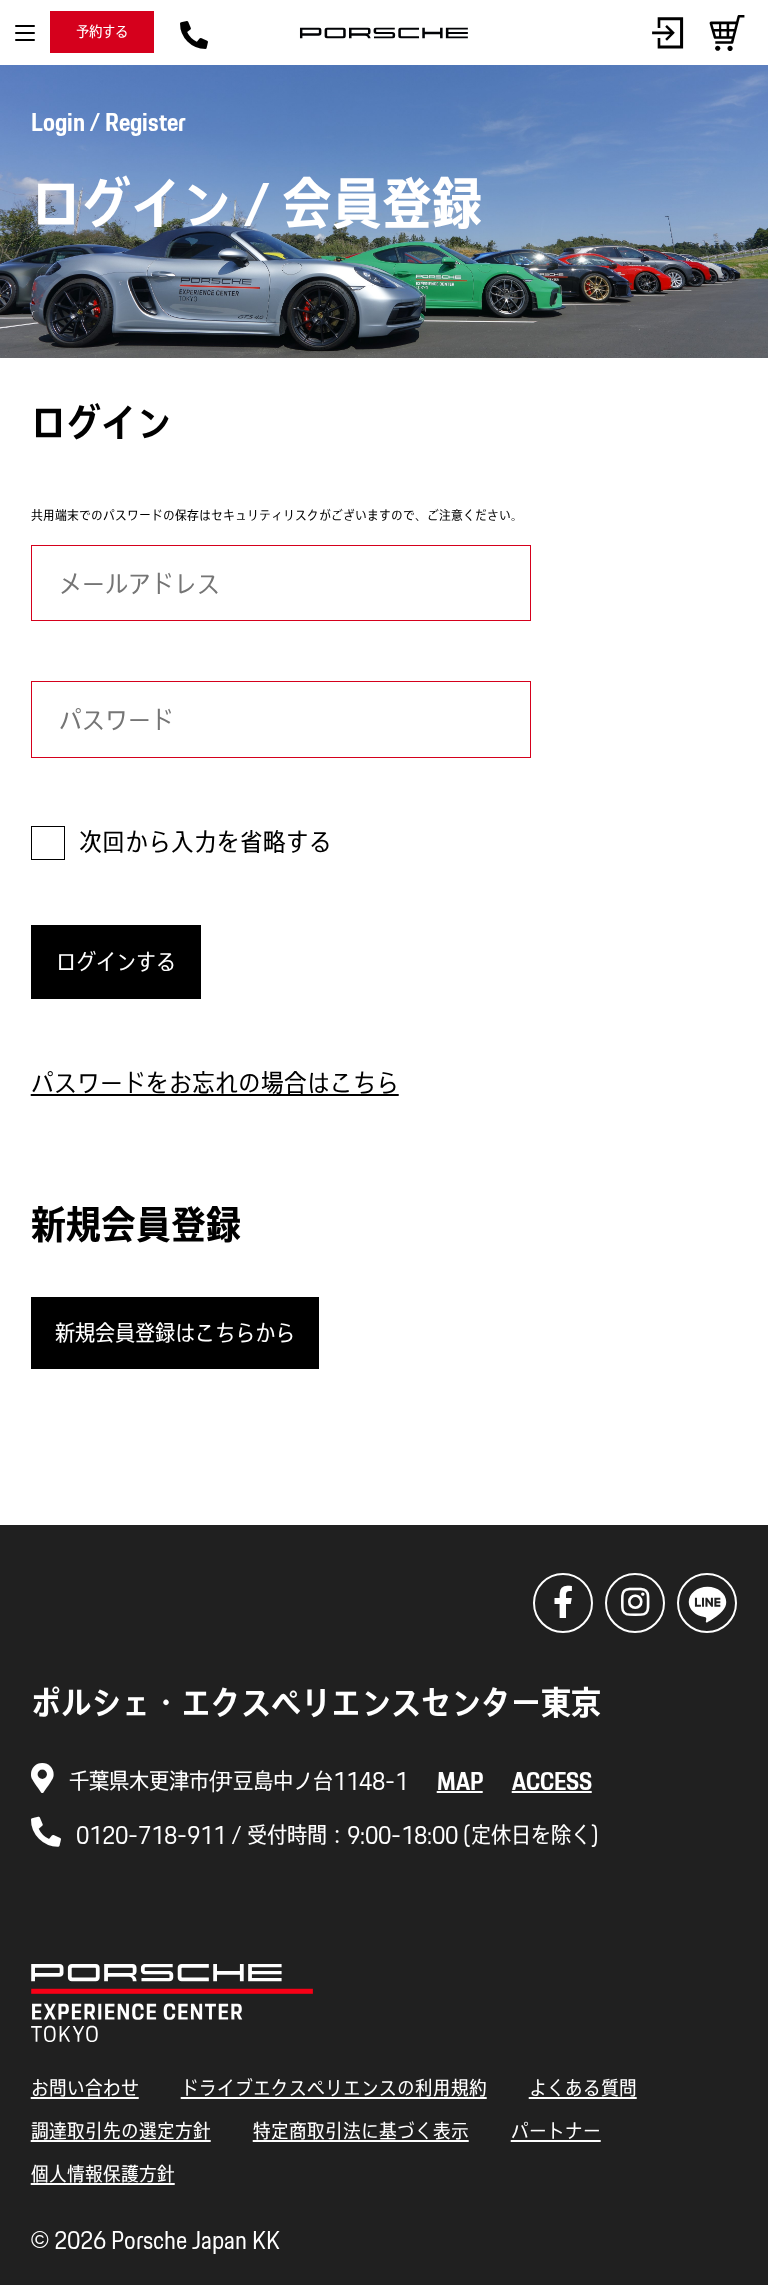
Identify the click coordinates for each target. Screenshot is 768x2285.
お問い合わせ (85, 2087)
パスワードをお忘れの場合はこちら (215, 1082)
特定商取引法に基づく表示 (361, 2130)
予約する (102, 31)
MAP (460, 1780)
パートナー (556, 2130)
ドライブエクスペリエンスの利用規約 (334, 2087)
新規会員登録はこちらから (175, 1332)
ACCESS (552, 1780)
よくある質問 (583, 2087)
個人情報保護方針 (103, 2173)
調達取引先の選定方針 (121, 2130)
